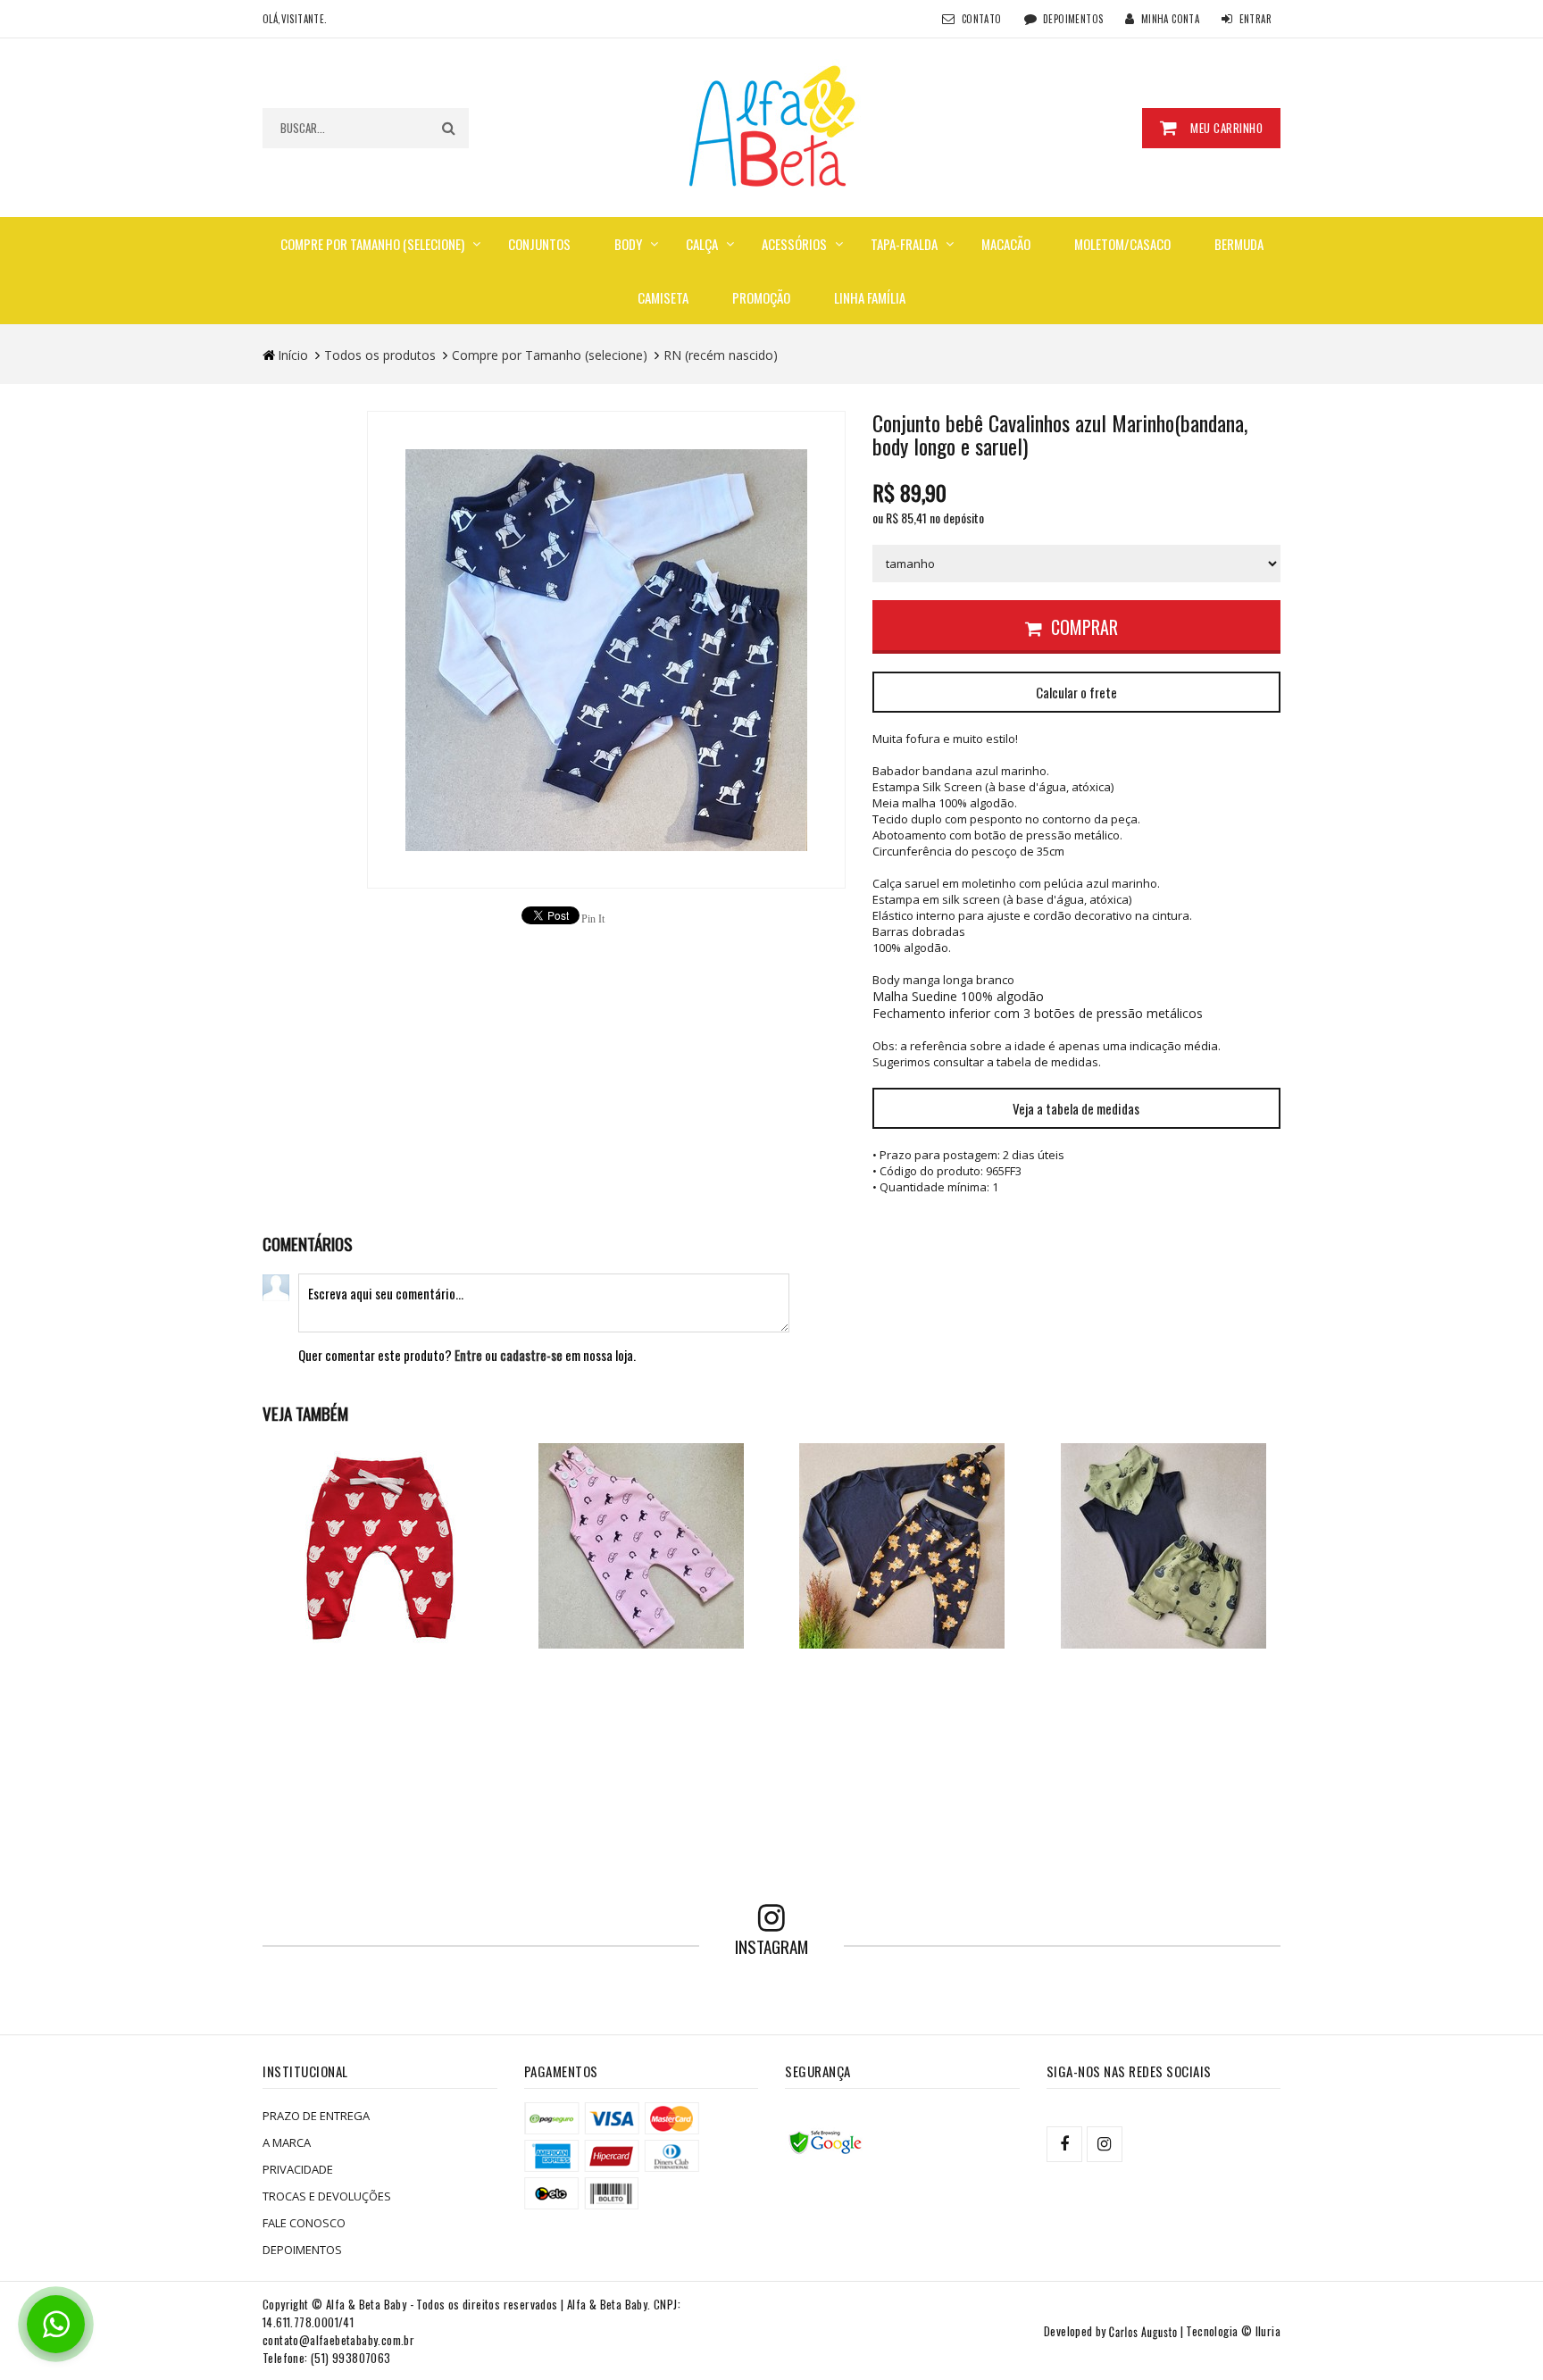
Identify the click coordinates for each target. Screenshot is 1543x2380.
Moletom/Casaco (1122, 244)
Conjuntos (539, 244)
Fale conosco (304, 2223)
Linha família (870, 297)
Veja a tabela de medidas (1076, 1108)
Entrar (1255, 19)
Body (628, 244)
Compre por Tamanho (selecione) (372, 244)
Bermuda (1239, 244)
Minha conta (1170, 19)
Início (293, 355)
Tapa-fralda (904, 244)
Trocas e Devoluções (327, 2196)
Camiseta (663, 297)
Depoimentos (1073, 19)
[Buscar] (449, 128)
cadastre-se (531, 1355)
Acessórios (794, 244)
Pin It (593, 919)
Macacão (1006, 244)
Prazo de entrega (316, 2116)
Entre (468, 1355)
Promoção (761, 297)
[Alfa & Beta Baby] (771, 125)
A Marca (287, 2142)
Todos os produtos (380, 355)
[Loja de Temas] (1143, 2331)
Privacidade (298, 2169)
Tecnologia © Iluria (1233, 2331)
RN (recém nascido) (721, 355)
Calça (702, 244)
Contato (982, 19)
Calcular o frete (1076, 692)
